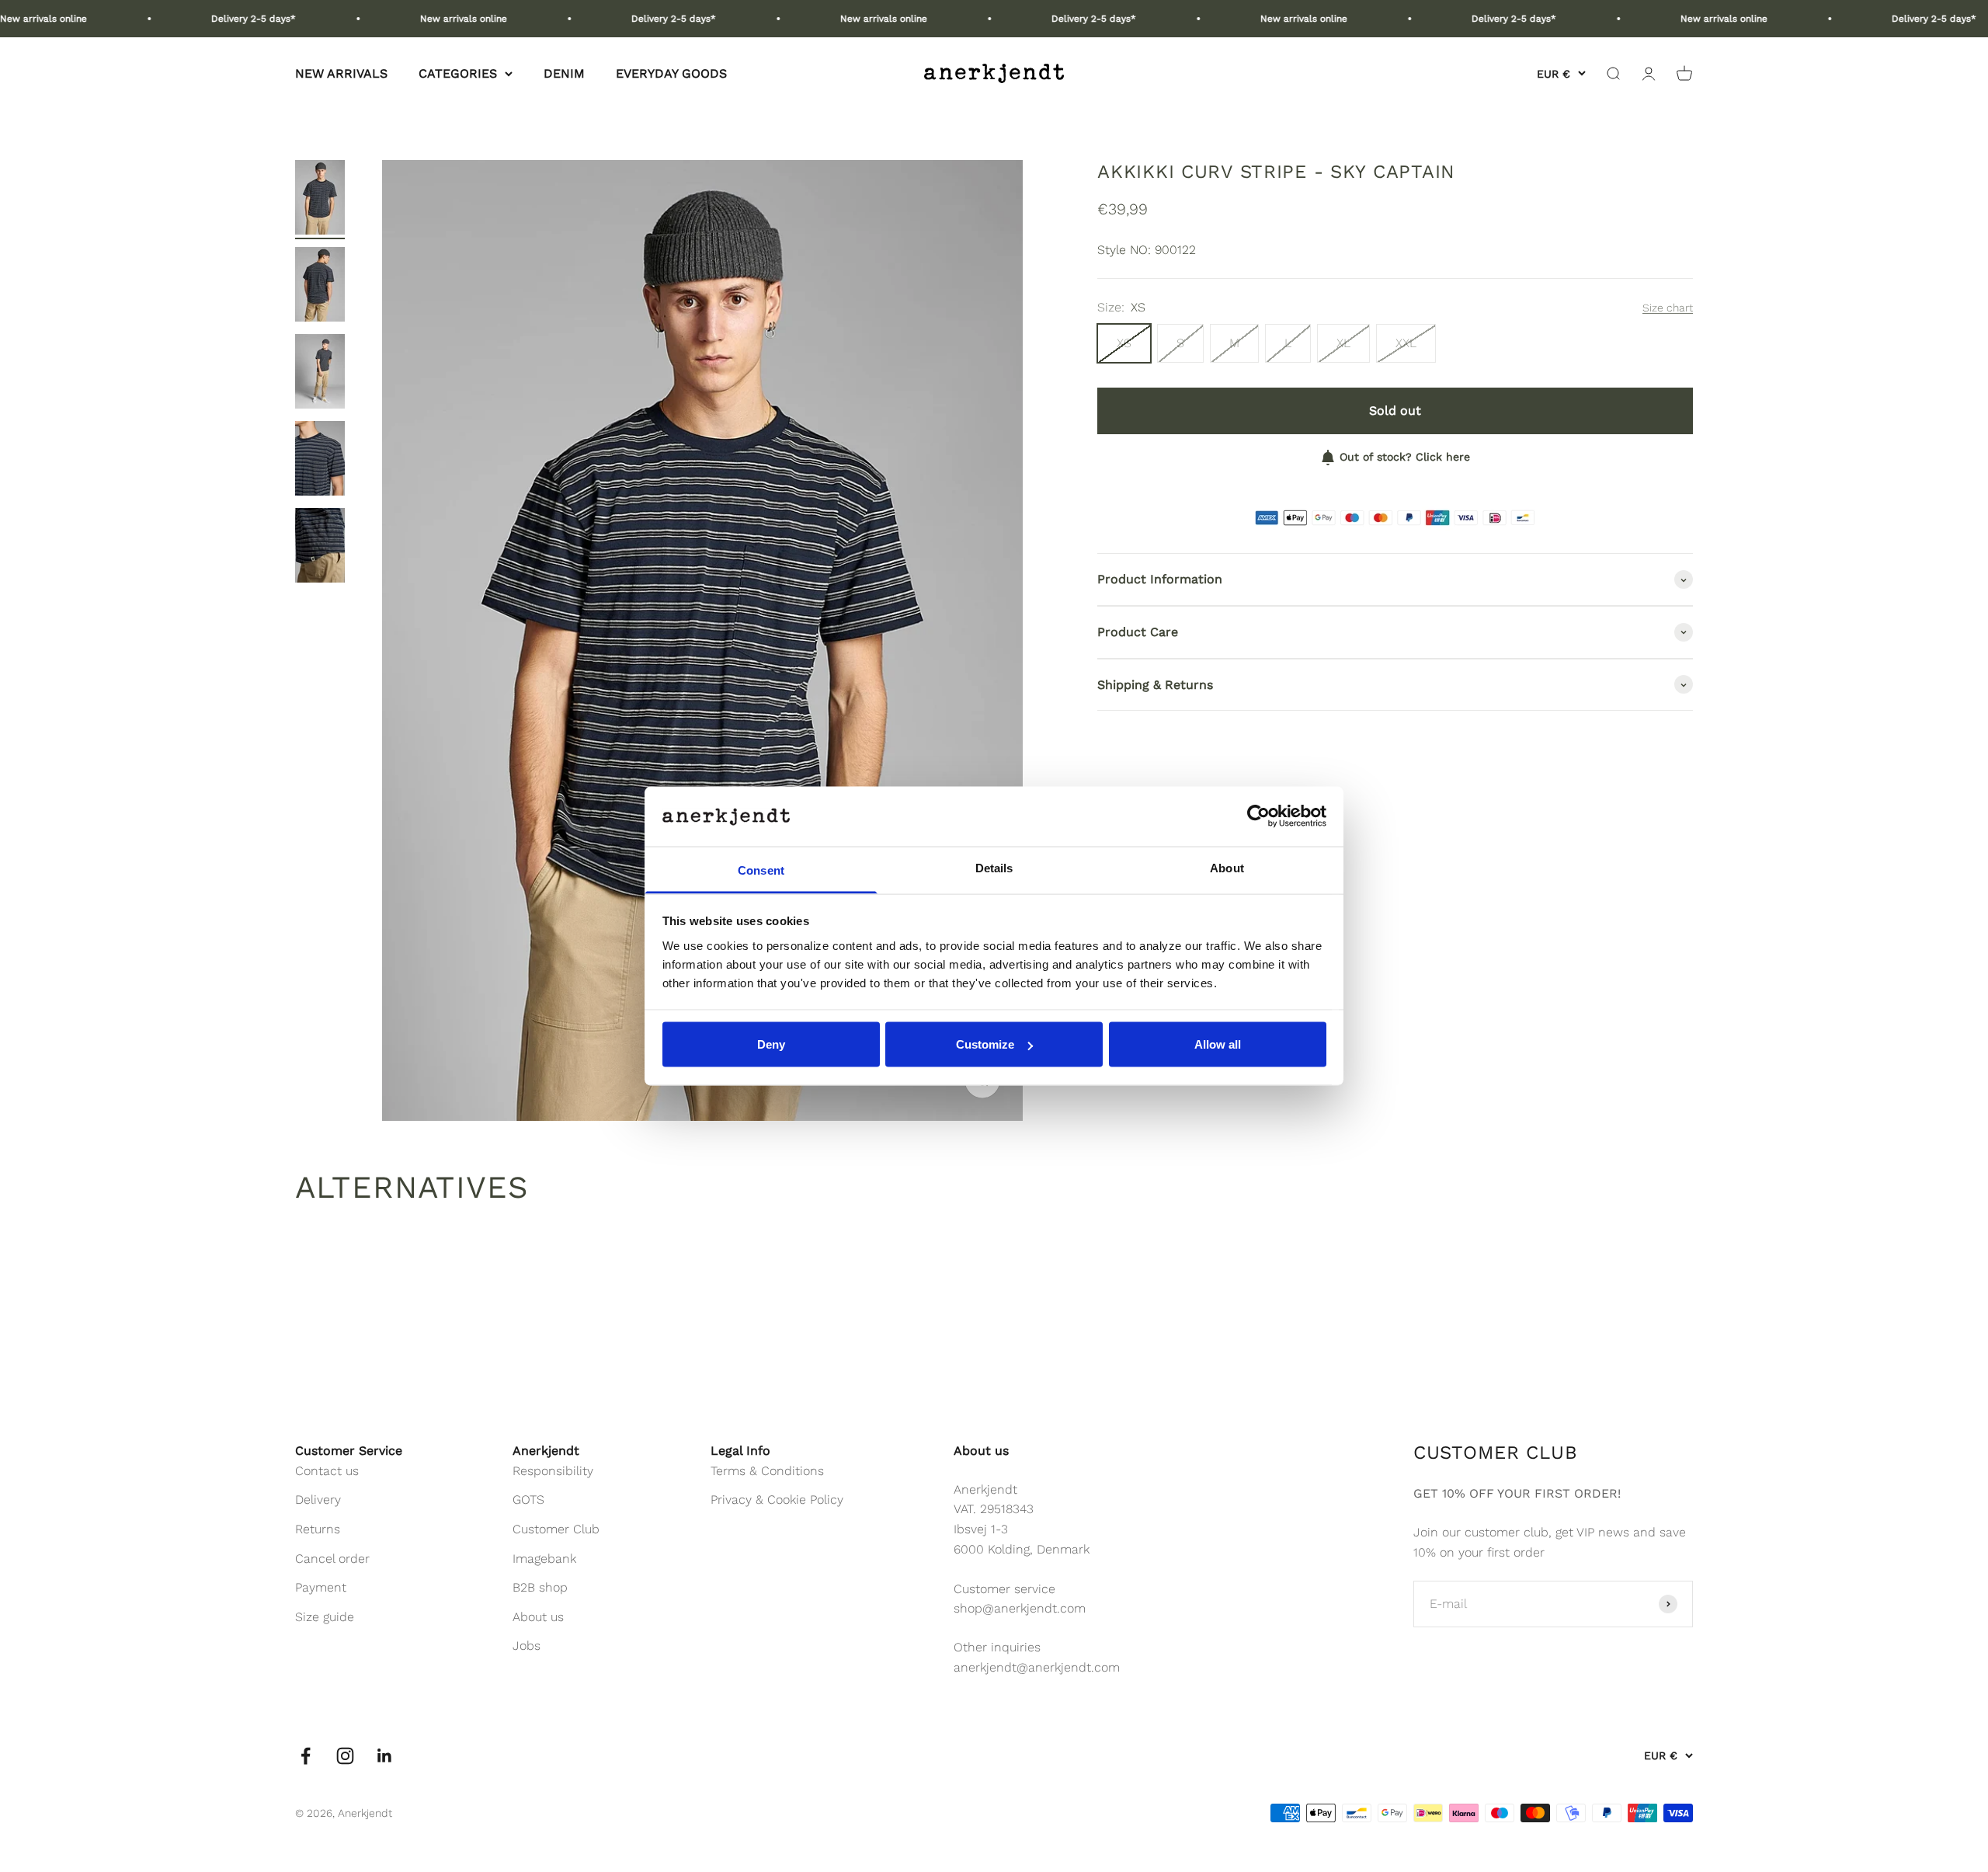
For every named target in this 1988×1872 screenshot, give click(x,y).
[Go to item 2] (320, 287)
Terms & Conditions (767, 1471)
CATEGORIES (458, 73)
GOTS (528, 1500)
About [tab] (1227, 867)
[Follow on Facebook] (306, 1756)
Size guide (325, 1617)
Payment (321, 1587)
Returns (318, 1529)
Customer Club (556, 1529)
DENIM (564, 73)
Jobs (527, 1646)
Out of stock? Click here (1405, 457)
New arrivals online (400, 19)
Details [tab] (994, 867)
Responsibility (553, 1471)
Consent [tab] (761, 870)
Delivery (318, 1500)
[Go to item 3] (320, 374)
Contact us (327, 1471)
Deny (771, 1044)
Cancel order (332, 1559)
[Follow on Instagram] (345, 1756)
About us (538, 1617)
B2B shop (540, 1587)
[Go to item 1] (320, 200)
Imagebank (544, 1559)
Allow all (1218, 1044)
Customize (985, 1044)
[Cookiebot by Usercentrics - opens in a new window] (1258, 816)
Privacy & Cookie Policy (777, 1500)
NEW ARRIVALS (341, 73)
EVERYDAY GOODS (671, 73)
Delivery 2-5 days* (190, 19)
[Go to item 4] (320, 461)
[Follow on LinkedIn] (385, 1756)
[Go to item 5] (320, 548)
